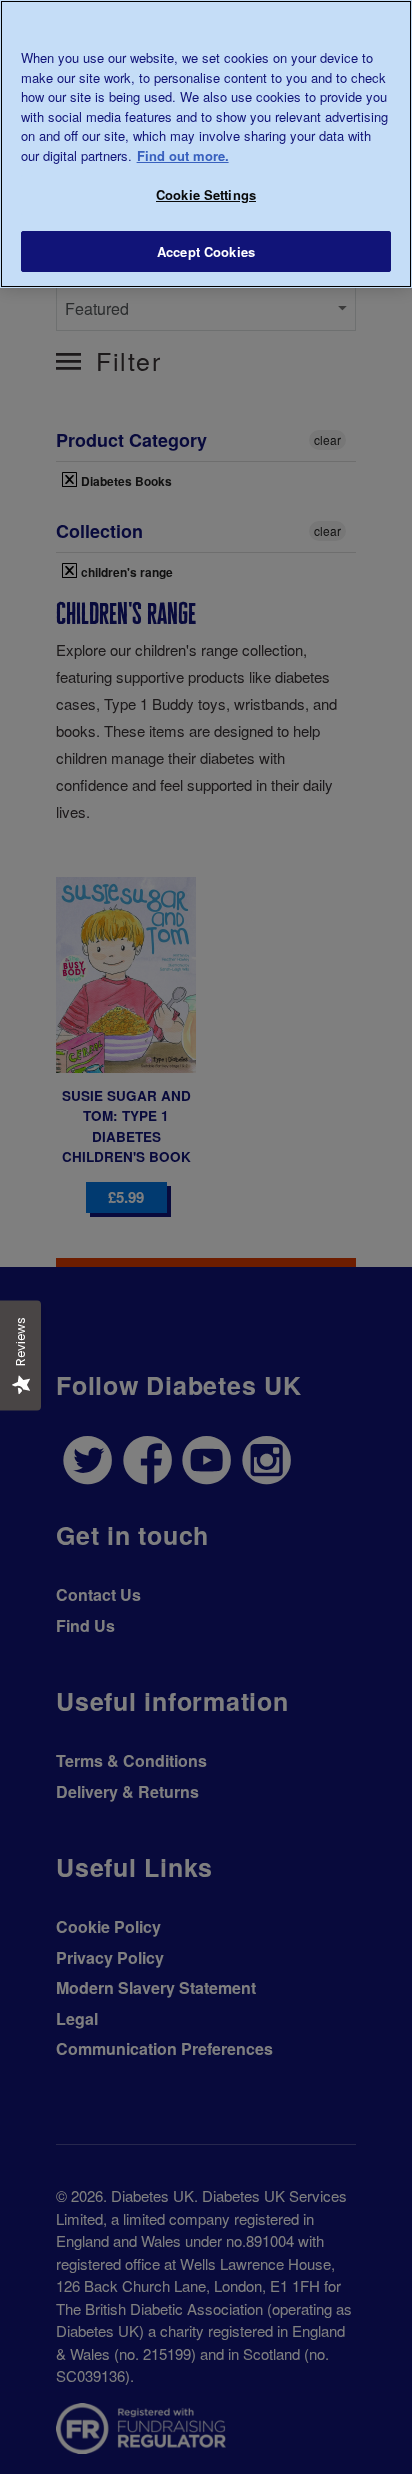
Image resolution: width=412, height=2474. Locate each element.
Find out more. (183, 155)
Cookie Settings (206, 194)
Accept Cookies (206, 251)
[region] (206, 144)
